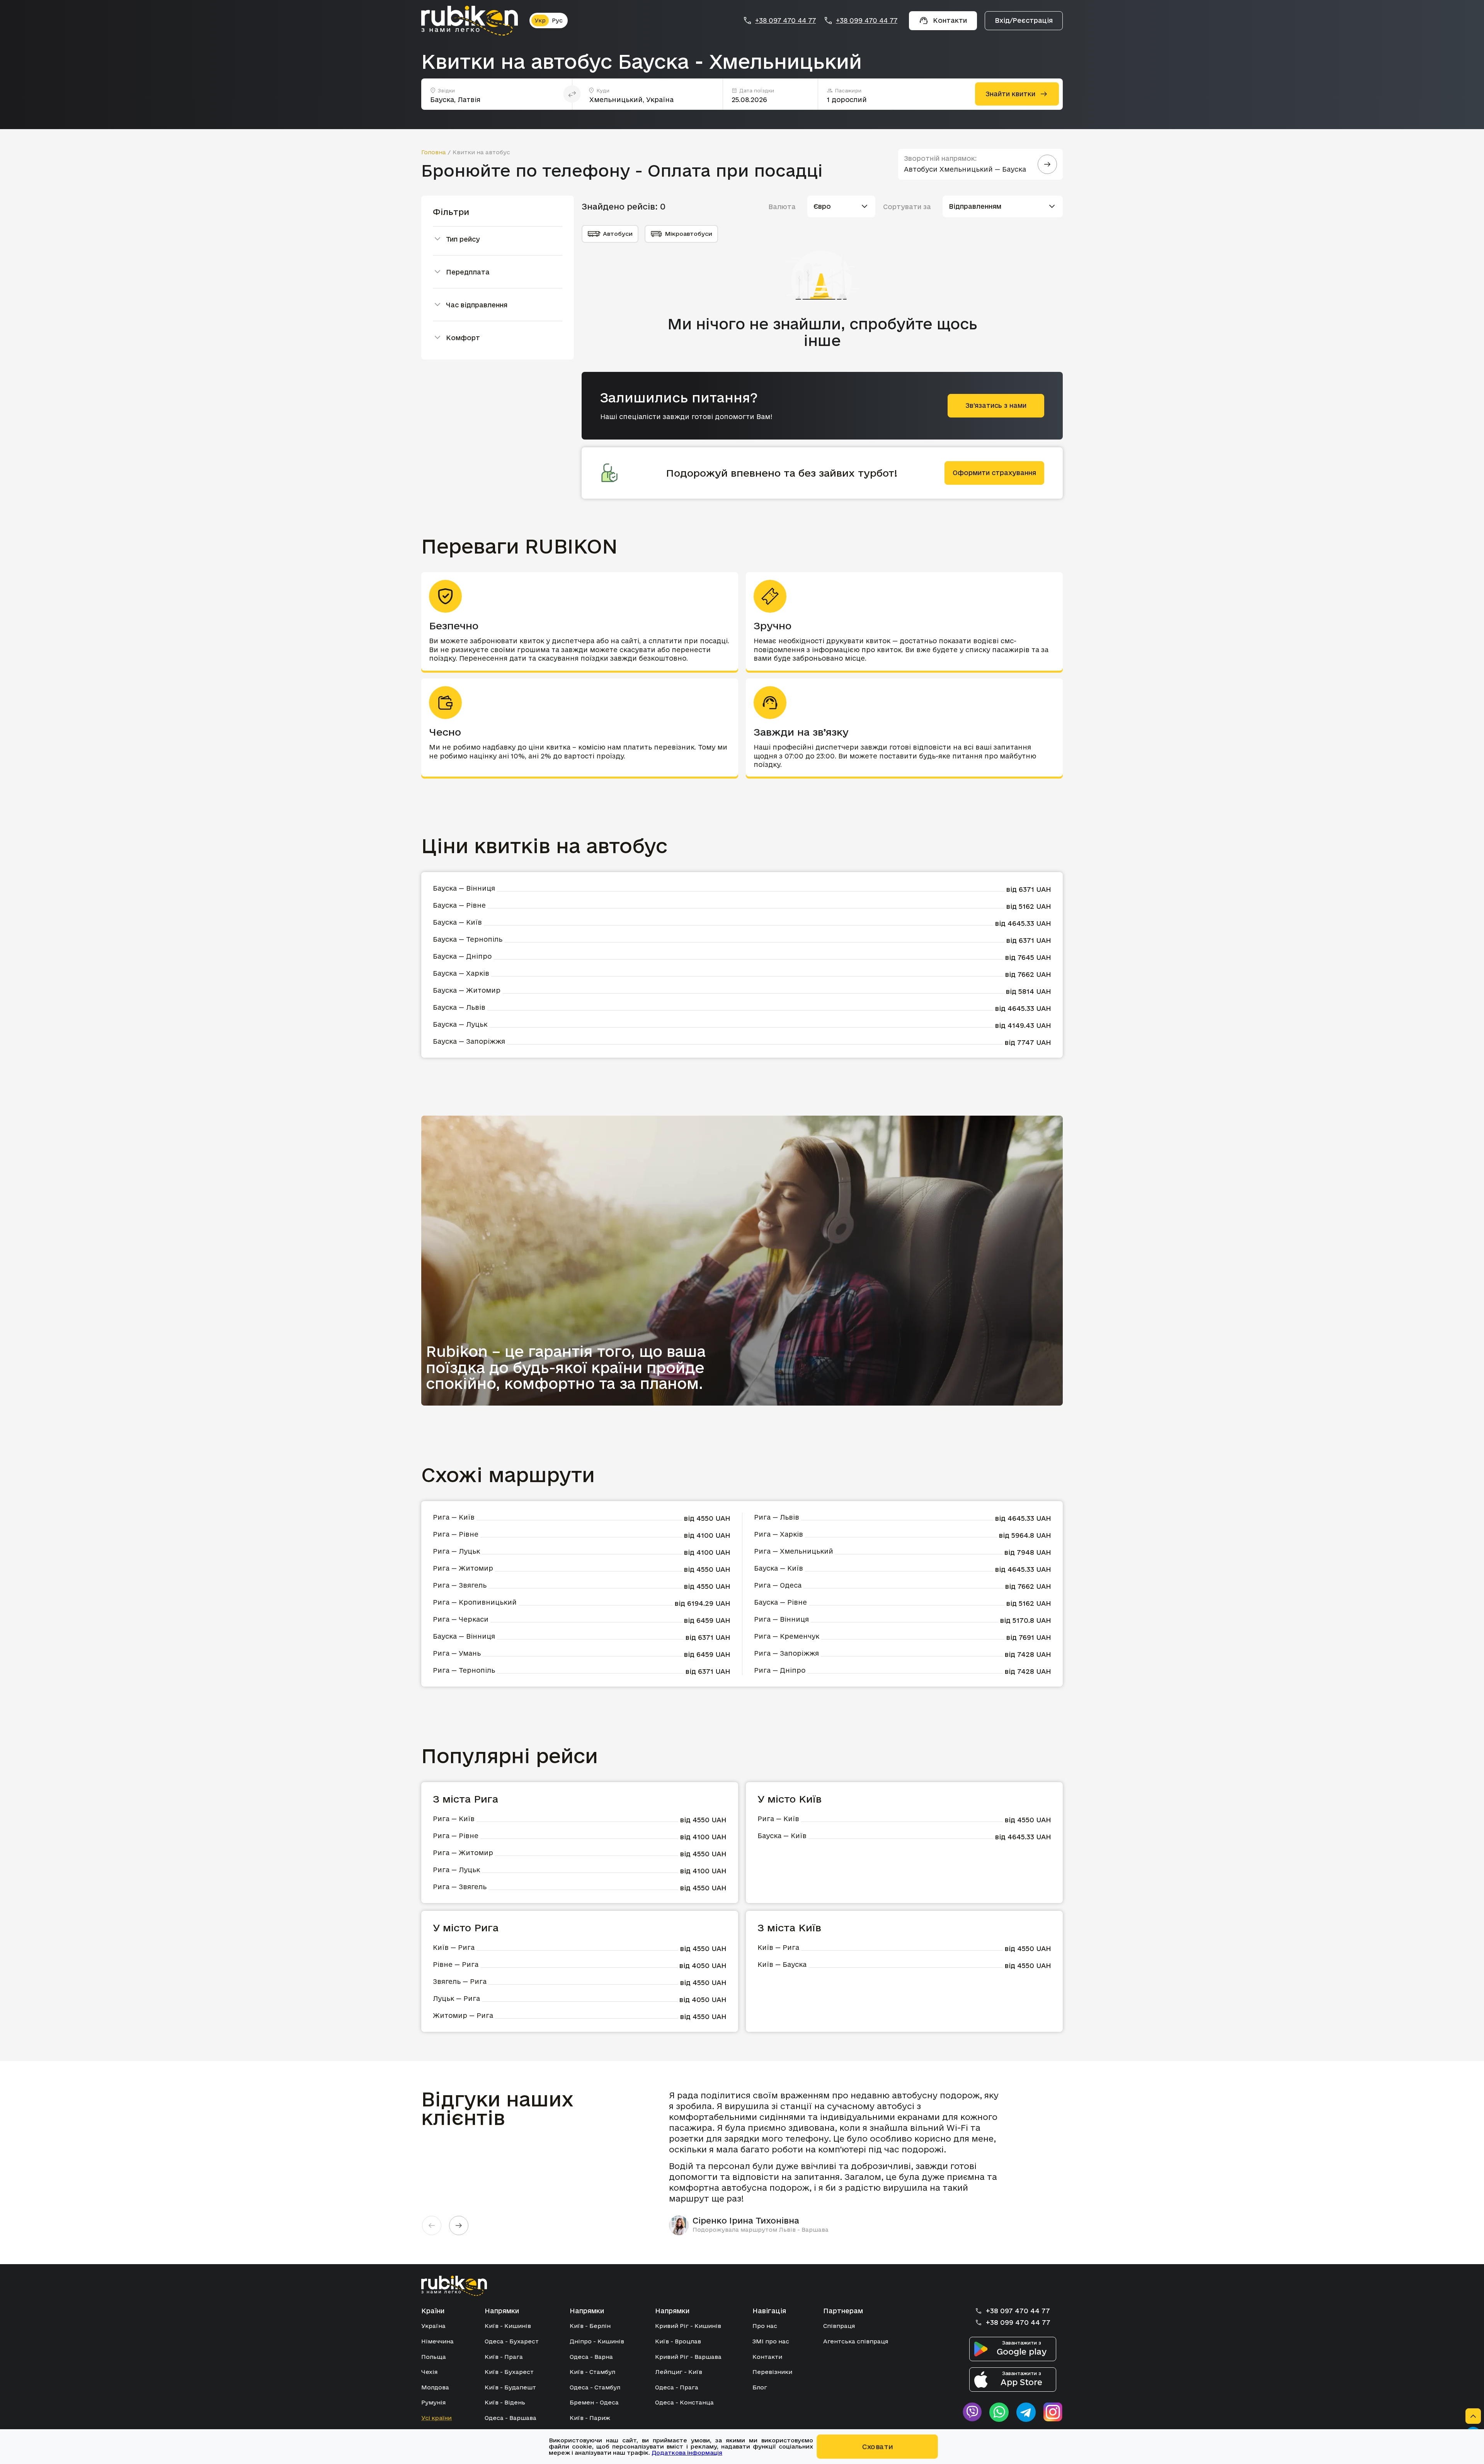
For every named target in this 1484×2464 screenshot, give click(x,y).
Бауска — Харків (461, 973)
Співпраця (839, 2326)
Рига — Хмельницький (794, 1551)
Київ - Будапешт (510, 2387)
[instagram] (1053, 2412)
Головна (434, 152)
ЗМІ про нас (771, 2341)
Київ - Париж (590, 2418)
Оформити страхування (994, 473)
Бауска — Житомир (467, 990)
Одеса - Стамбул (595, 2387)
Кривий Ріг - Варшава (688, 2357)
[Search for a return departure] (1047, 164)
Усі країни (437, 2418)
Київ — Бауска (782, 1964)
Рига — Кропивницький (475, 1602)
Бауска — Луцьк (460, 1024)
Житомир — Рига (463, 2015)
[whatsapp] (999, 2412)
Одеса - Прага (677, 2387)
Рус (557, 20)
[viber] (972, 2412)
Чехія (429, 2372)
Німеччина (437, 2341)
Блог (760, 2387)
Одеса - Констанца (684, 2402)
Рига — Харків (779, 1534)
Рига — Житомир (463, 1568)
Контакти (767, 2357)
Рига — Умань (457, 1653)
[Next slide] (459, 2225)
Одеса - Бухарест (512, 2341)
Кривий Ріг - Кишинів (688, 2326)
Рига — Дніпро (780, 1670)
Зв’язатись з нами (996, 405)
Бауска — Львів (459, 1007)
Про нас (765, 2326)
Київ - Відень (505, 2402)
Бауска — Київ (457, 922)
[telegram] (1026, 2412)
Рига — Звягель (460, 1585)
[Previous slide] (432, 2225)
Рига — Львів (777, 1517)
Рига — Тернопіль (464, 1670)
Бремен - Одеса (594, 2402)
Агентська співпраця (856, 2341)
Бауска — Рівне (459, 905)
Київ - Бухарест (509, 2372)
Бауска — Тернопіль (468, 939)
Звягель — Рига (460, 1981)
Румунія (433, 2402)
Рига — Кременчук (787, 1636)
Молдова (435, 2387)
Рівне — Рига (456, 1964)
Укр (540, 20)
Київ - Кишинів (508, 2326)
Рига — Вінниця (781, 1619)
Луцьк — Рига (456, 1998)
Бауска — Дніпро (462, 956)
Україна (433, 2326)
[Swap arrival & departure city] (572, 94)
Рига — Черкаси (461, 1619)
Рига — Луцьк (456, 1551)
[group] (839, 2162)
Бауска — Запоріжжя (469, 1041)
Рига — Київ (454, 1517)
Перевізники (772, 2372)
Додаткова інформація (687, 2453)
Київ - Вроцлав (678, 2341)
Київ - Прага (504, 2357)
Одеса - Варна (591, 2357)
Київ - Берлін (590, 2326)
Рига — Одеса (778, 1585)
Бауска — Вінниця (464, 888)
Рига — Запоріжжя (786, 1653)
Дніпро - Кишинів (597, 2341)
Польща (434, 2357)
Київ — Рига (454, 1947)
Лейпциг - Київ (679, 2372)
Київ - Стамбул (592, 2372)
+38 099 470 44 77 (867, 20)
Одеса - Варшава (511, 2418)
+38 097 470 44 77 (785, 20)
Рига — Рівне (456, 1534)
